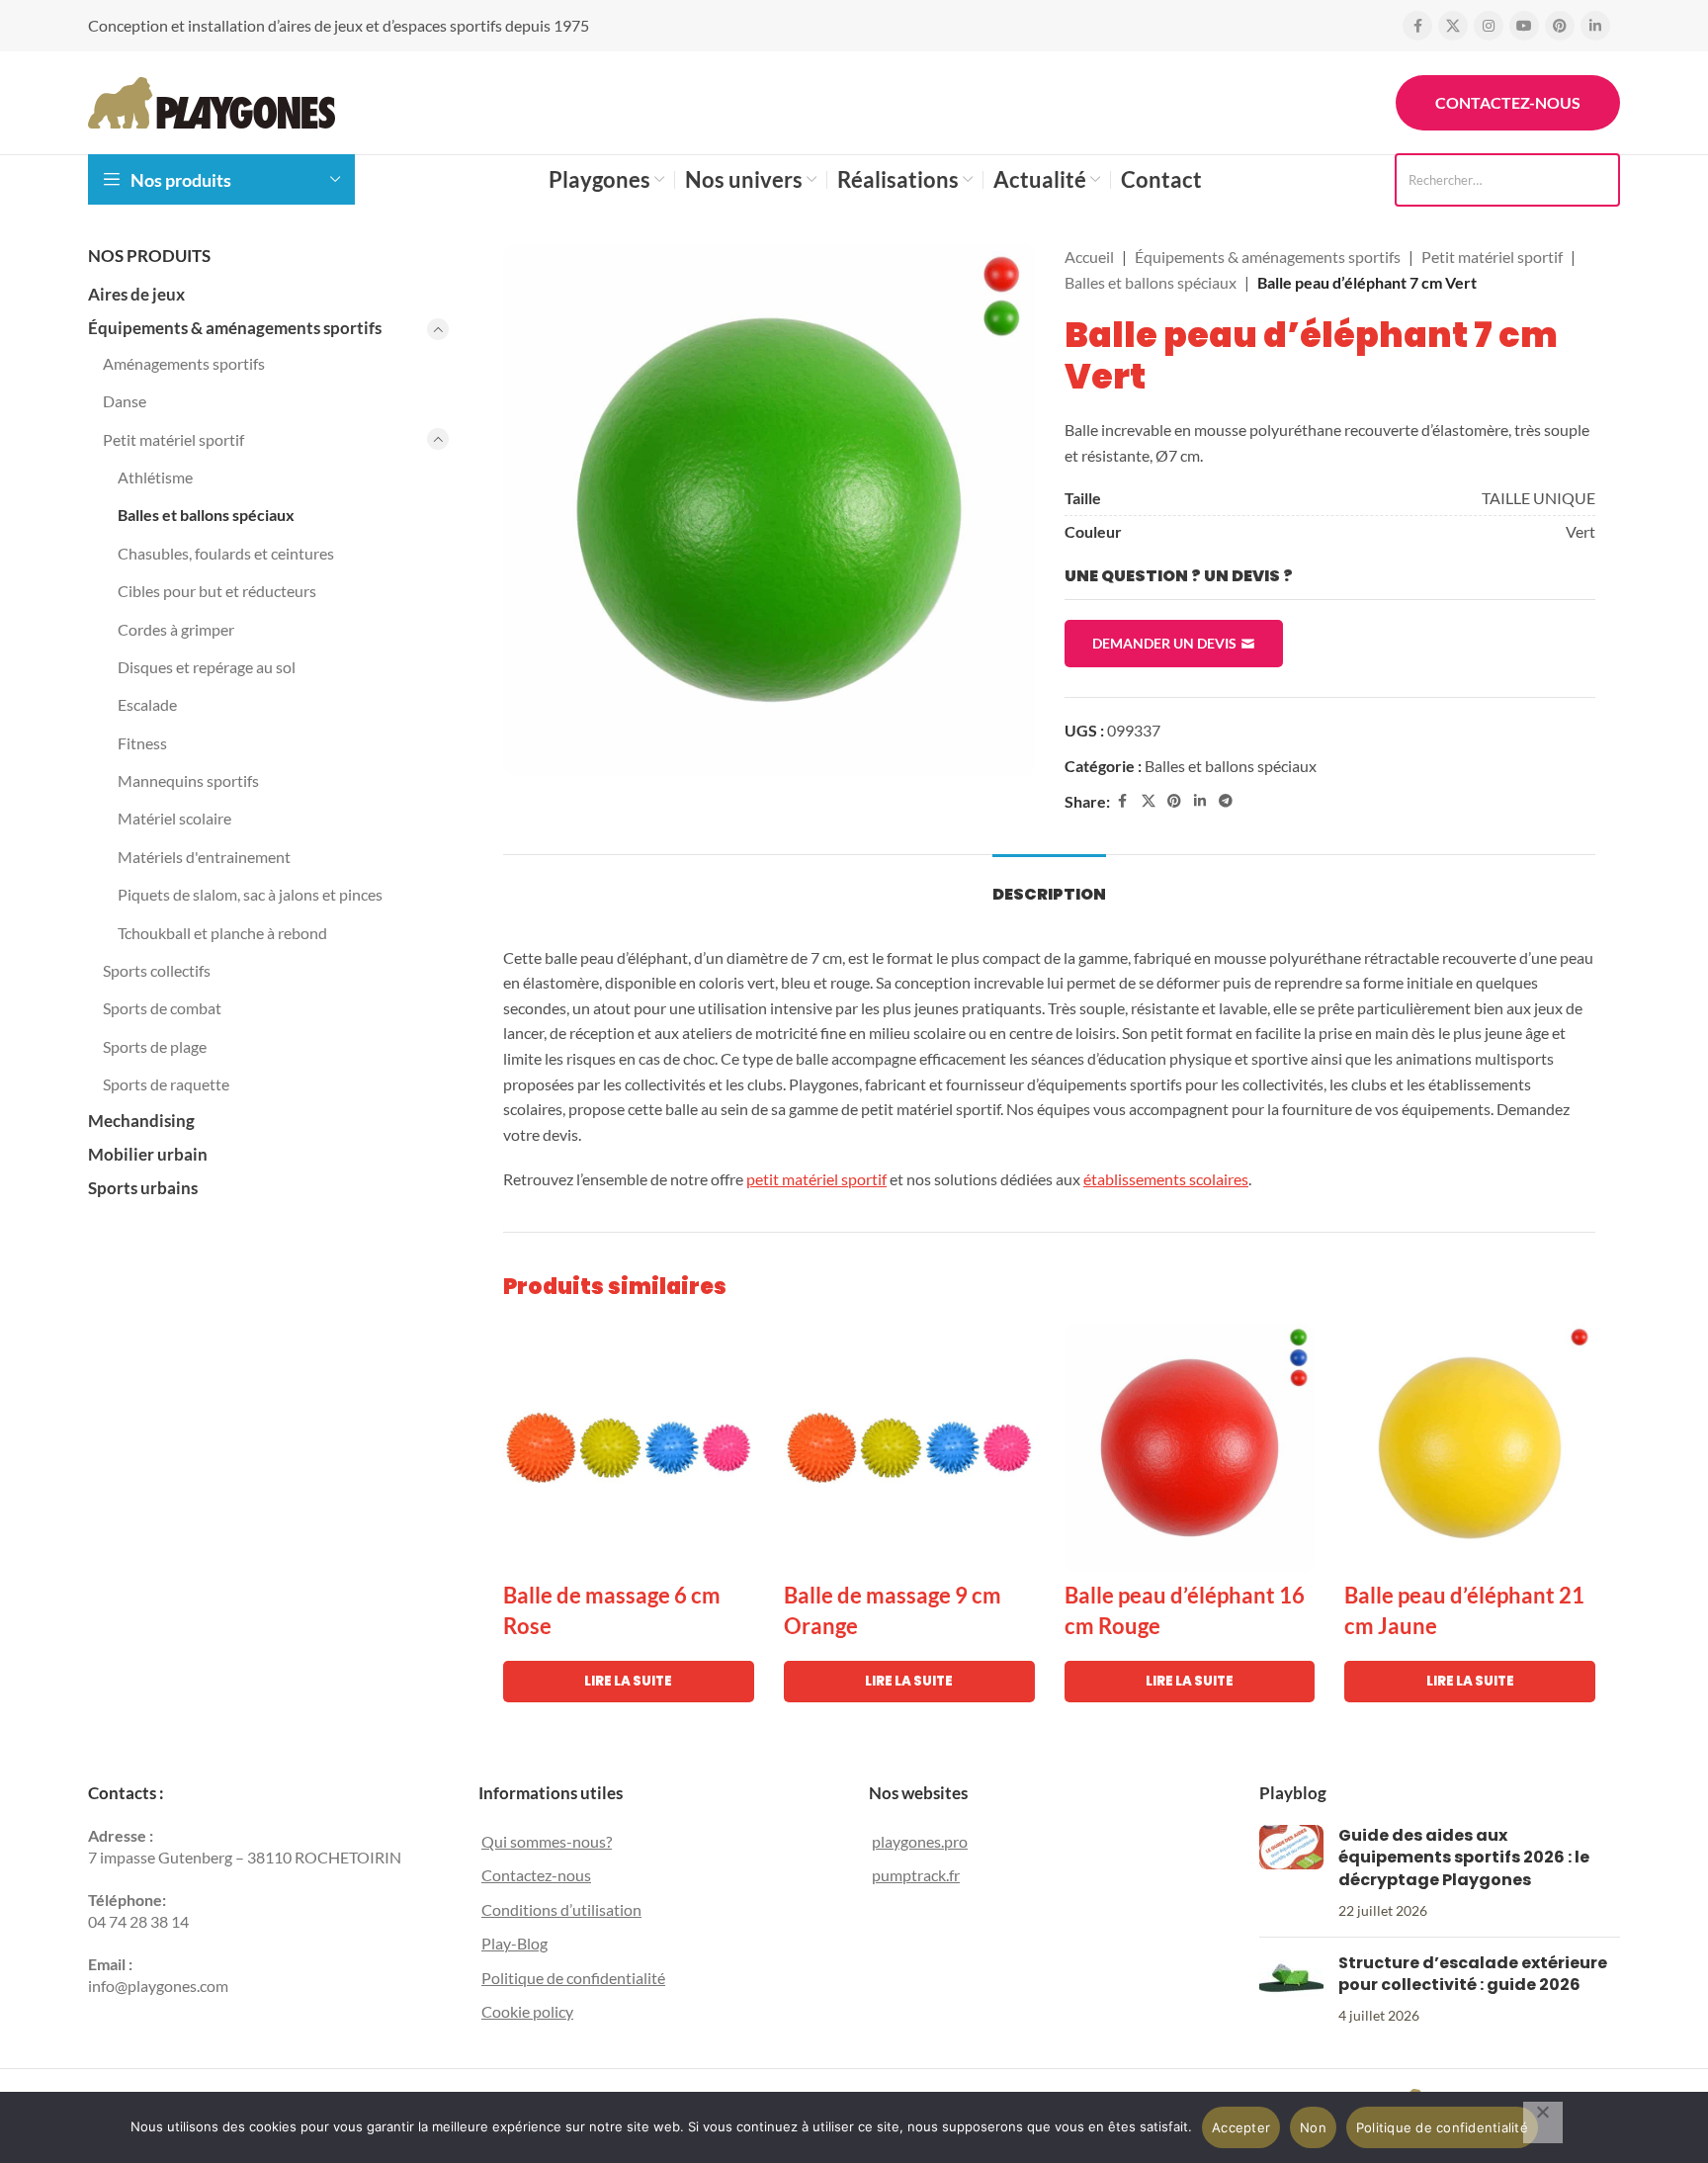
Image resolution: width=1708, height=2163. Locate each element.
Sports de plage (155, 1046)
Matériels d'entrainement (204, 857)
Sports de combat (162, 1008)
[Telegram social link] (1226, 801)
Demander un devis (1164, 643)
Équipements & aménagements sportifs (235, 328)
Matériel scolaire (174, 818)
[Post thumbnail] (1291, 1873)
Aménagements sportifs (184, 363)
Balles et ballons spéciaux (206, 515)
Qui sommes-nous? (547, 1841)
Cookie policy (527, 2011)
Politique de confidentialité (573, 1978)
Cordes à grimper (176, 629)
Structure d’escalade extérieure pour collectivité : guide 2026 (1473, 1974)
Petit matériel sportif (173, 439)
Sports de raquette (166, 1084)
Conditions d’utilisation (561, 1909)
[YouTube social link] (1524, 26)
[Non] (1543, 2122)
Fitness (142, 743)
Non (1313, 2127)
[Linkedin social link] (1595, 26)
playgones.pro (920, 1841)
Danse (125, 401)
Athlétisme (155, 477)
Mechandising (141, 1121)
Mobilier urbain (148, 1154)
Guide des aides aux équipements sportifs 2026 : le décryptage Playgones (1464, 1858)
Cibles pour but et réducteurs (217, 591)
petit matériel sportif (816, 1179)
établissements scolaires (1166, 1179)
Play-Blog (514, 1943)
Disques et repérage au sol (207, 667)
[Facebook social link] (1417, 26)
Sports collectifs (157, 970)
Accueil (1089, 257)
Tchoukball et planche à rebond (222, 933)
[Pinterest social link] (1560, 26)
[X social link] (1453, 26)
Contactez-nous (1508, 102)
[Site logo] (212, 100)
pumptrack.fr (916, 1875)
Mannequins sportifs (188, 780)
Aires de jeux (136, 294)
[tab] (1049, 884)
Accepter (1241, 2127)
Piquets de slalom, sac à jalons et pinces (250, 894)
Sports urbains (143, 1188)
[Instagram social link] (1489, 26)
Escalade (147, 704)
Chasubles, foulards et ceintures (226, 553)
